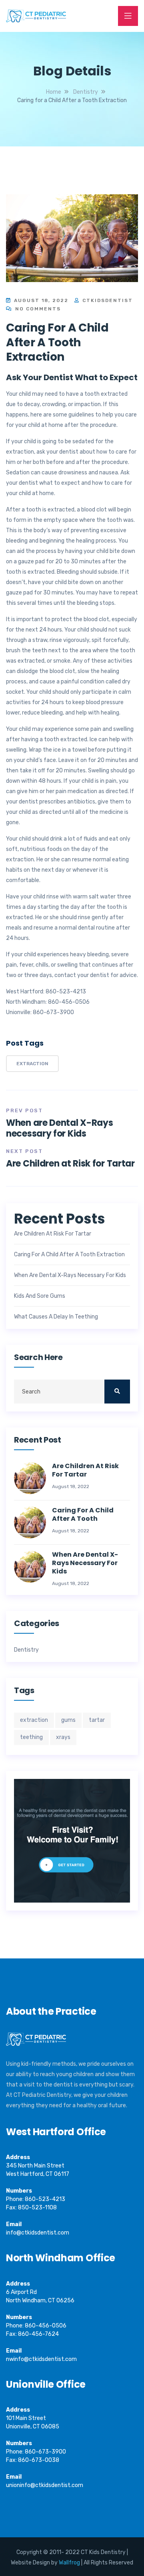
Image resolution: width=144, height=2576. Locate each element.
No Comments (37, 309)
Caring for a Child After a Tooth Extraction (69, 1255)
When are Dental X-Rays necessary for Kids (59, 1128)
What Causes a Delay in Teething (56, 1317)
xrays (63, 1737)
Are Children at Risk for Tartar (70, 1164)
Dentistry (26, 1650)
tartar (97, 1720)
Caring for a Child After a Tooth (83, 1515)
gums (68, 1720)
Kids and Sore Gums (40, 1296)
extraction (32, 1064)
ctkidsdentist (107, 300)
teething (31, 1737)
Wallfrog (69, 2563)
